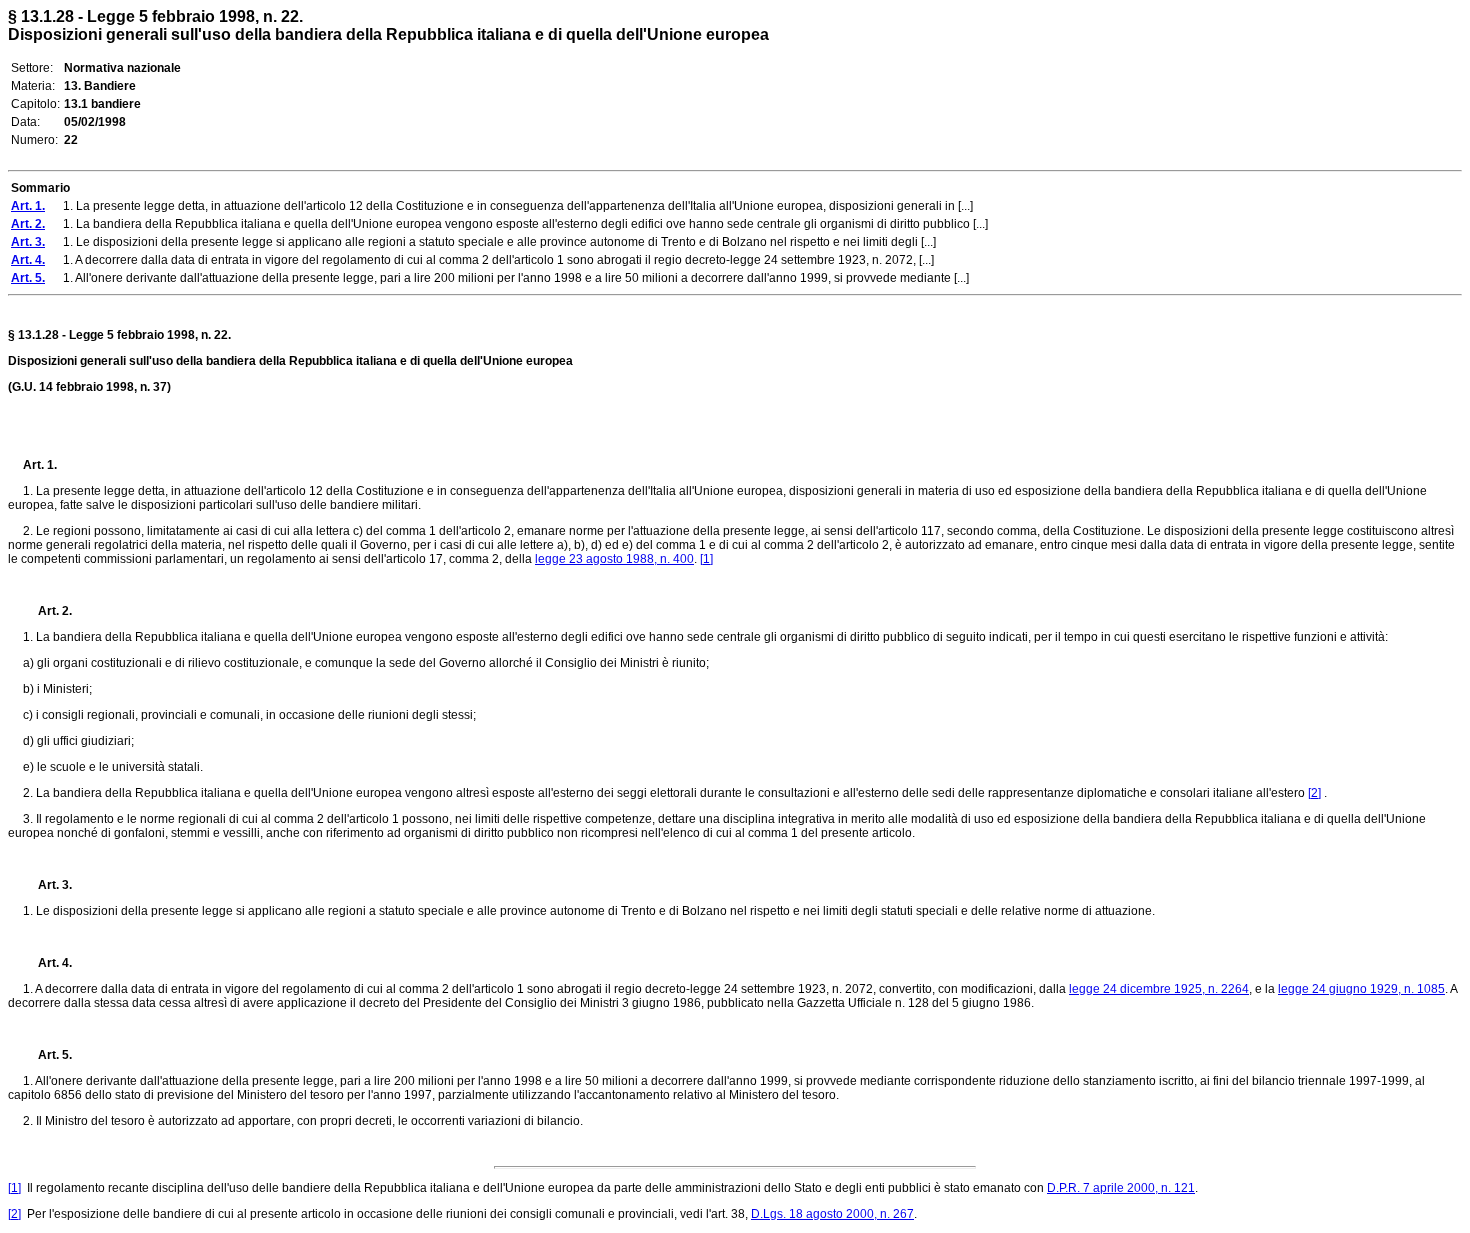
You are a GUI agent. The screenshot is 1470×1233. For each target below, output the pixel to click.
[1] (706, 559)
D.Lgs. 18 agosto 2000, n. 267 (832, 1214)
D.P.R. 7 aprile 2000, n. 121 (1121, 1188)
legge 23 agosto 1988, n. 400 (614, 559)
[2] (1314, 793)
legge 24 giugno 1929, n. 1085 (1361, 989)
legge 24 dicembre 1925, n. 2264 (1159, 989)
